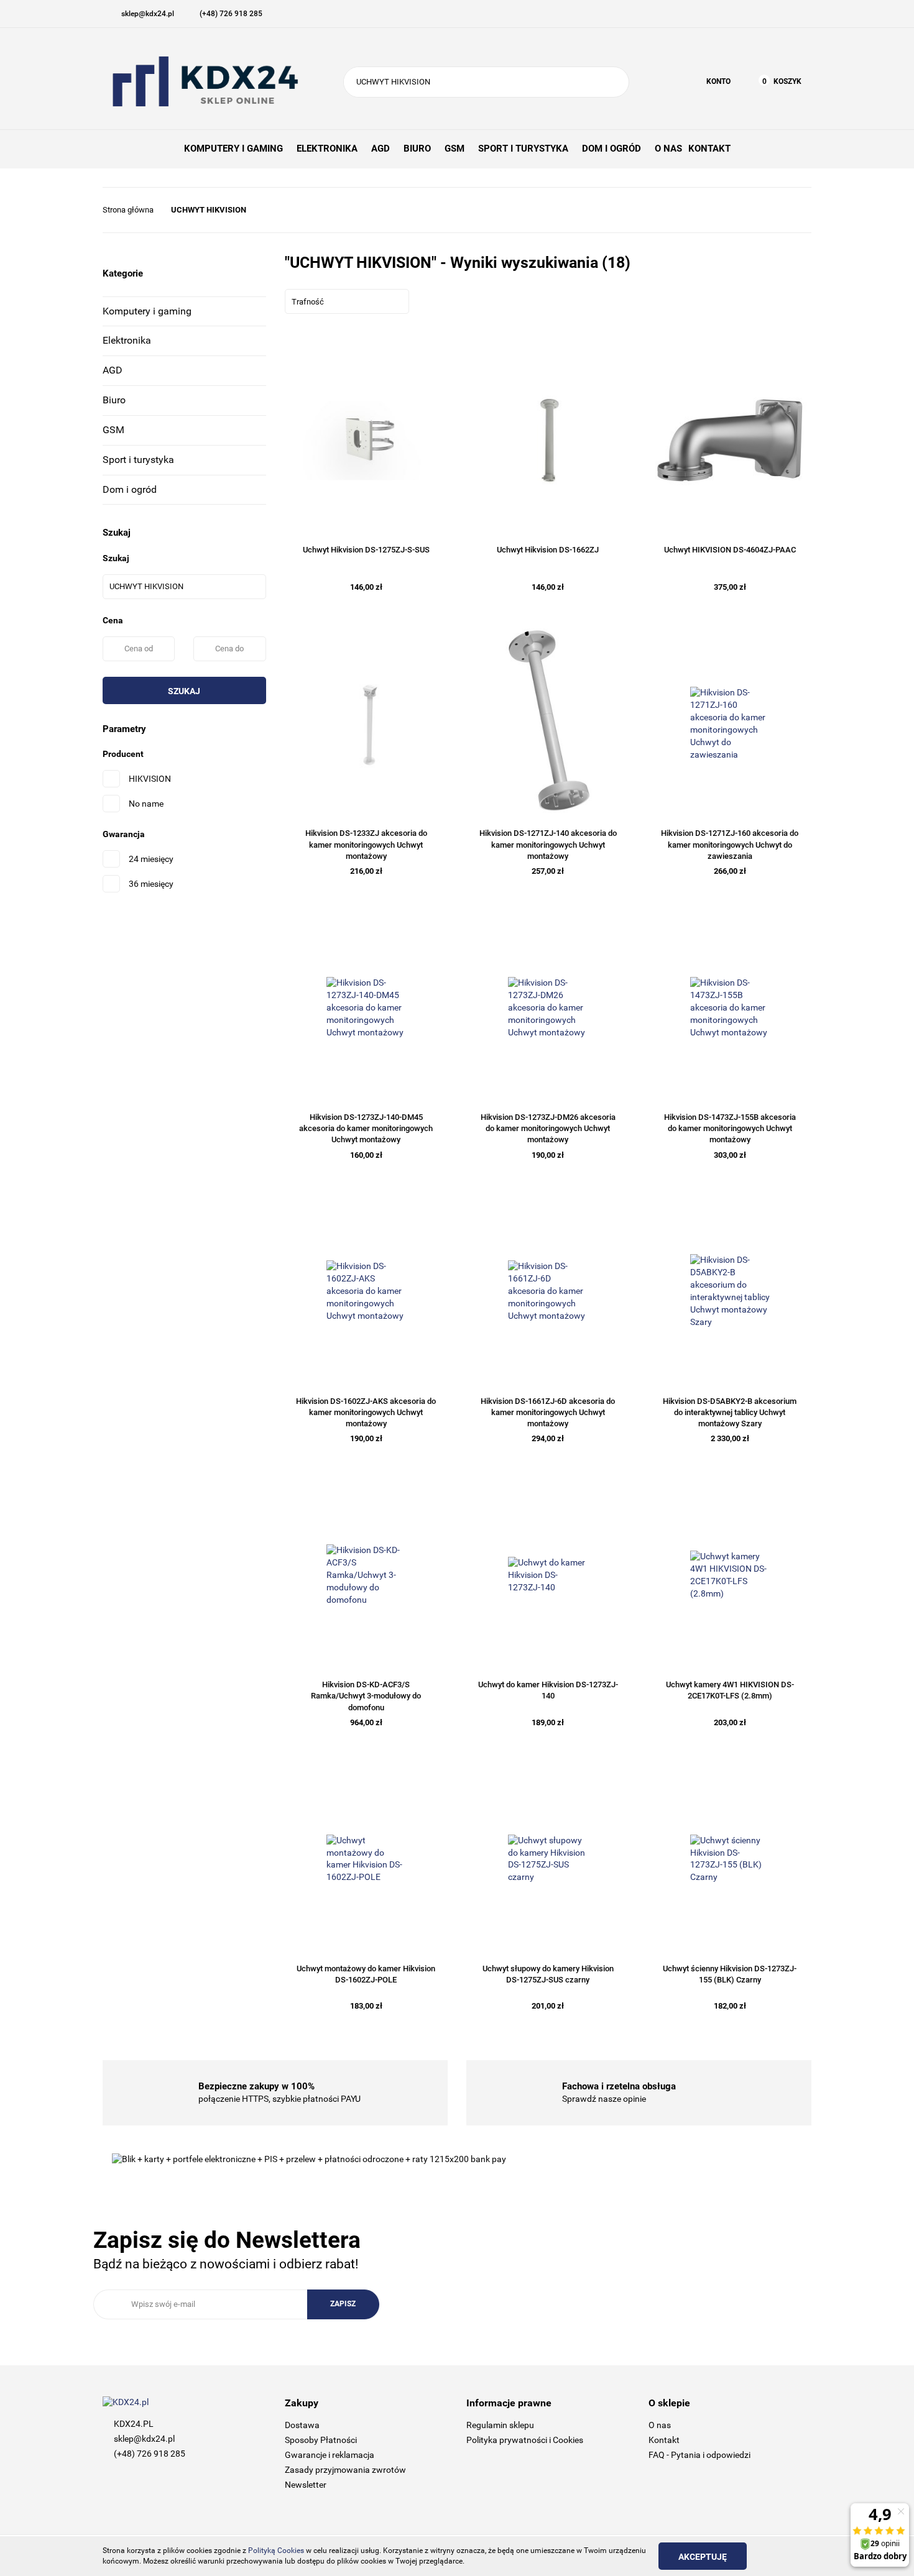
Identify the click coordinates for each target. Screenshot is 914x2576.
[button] (367, 2404)
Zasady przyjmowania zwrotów (345, 2470)
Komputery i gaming (147, 311)
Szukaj (184, 691)
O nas (660, 2425)
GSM (113, 430)
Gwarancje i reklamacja (330, 2455)
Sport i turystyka (138, 460)
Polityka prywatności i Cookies (525, 2440)
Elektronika (127, 340)
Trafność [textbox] (308, 302)
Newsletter (306, 2485)
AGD (113, 370)
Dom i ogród (130, 489)
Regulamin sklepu (500, 2425)
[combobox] (347, 301)
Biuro (114, 400)
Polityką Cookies (276, 2551)
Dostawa (302, 2425)
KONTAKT (709, 149)
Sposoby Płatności (321, 2440)
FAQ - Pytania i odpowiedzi (699, 2455)
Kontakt (664, 2440)
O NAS (668, 149)
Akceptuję (703, 2557)
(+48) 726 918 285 (150, 2454)
